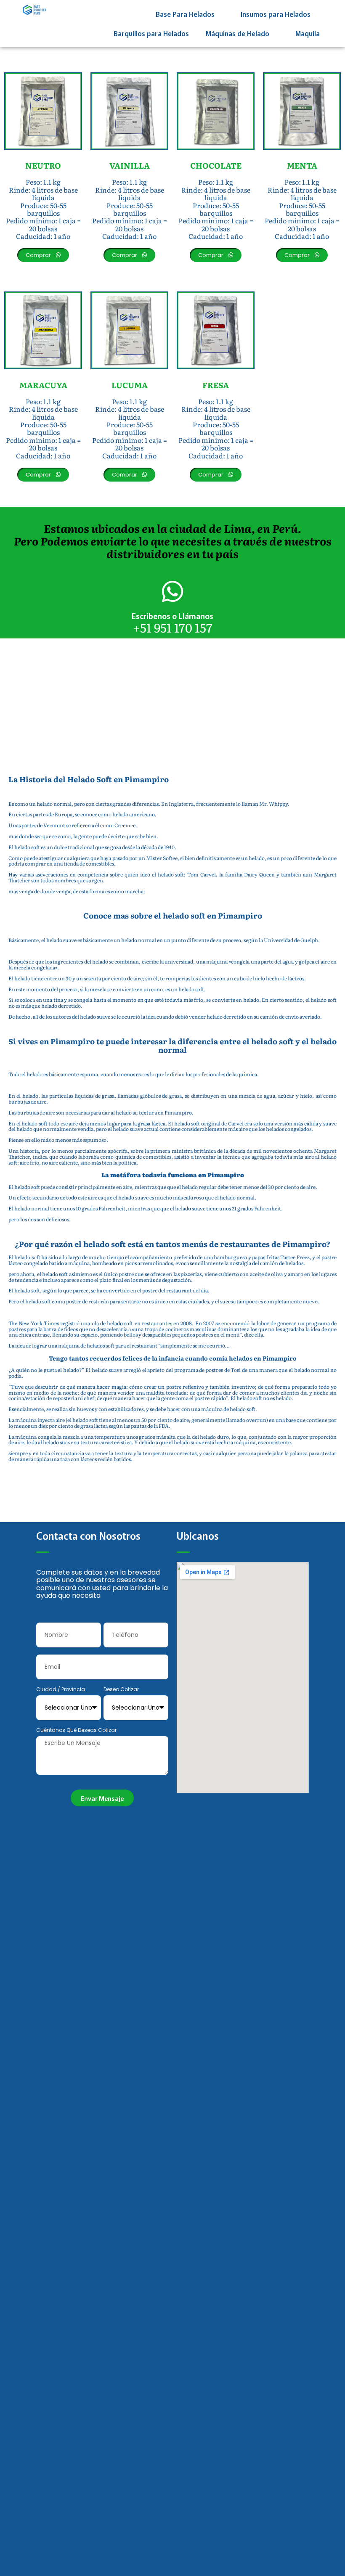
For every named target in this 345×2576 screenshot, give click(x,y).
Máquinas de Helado (238, 33)
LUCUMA (130, 385)
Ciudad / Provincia (61, 1690)
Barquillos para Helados (151, 33)
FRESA (216, 385)
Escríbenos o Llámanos (172, 616)
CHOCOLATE (216, 165)
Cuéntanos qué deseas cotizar (76, 1730)
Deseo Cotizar (121, 1690)
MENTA (302, 165)
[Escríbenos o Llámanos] (172, 591)
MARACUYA (43, 385)
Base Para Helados (185, 14)
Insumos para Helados (276, 14)
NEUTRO (43, 165)
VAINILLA (130, 165)
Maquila (308, 33)
